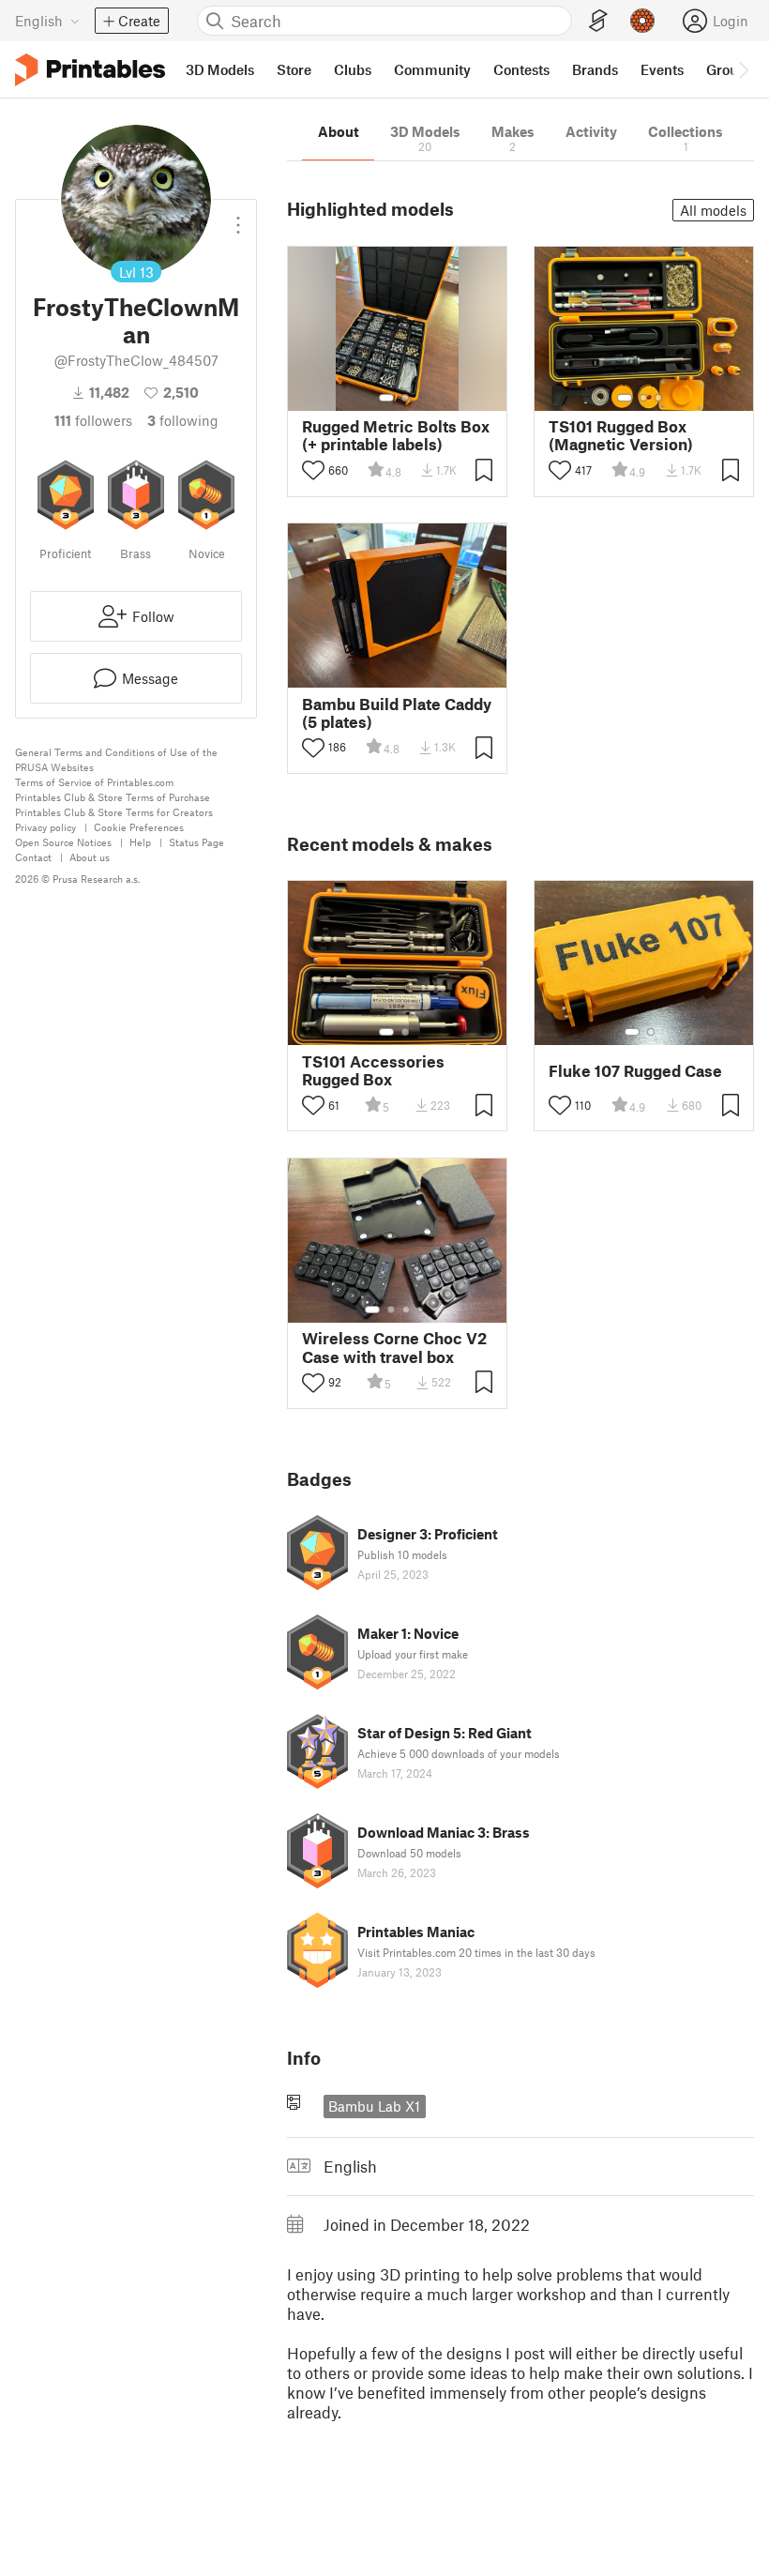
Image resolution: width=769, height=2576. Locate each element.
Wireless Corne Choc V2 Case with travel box (394, 1347)
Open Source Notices (63, 842)
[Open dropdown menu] (238, 218)
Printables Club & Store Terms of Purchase (113, 797)
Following (183, 420)
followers (93, 420)
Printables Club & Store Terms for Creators (114, 812)
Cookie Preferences (139, 827)
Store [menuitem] (294, 69)
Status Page (196, 842)
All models (713, 210)
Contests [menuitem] (521, 69)
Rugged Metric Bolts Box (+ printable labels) (396, 435)
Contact (33, 857)
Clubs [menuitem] (353, 69)
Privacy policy (45, 827)
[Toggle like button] (313, 470)
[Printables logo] (90, 70)
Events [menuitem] (662, 69)
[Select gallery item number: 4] (421, 1310)
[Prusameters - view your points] (642, 21)
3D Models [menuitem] (220, 69)
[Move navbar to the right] (743, 69)
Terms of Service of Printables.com (94, 782)
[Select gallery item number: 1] (386, 398)
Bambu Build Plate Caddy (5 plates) (397, 713)
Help (140, 842)
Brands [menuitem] (595, 69)
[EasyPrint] (598, 21)
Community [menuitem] (432, 69)
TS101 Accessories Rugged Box (373, 1070)
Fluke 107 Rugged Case (635, 1071)
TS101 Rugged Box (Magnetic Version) (621, 435)
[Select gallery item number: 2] (405, 398)
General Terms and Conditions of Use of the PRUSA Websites (116, 759)
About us (90, 857)
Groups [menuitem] (730, 69)
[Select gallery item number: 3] (658, 398)
